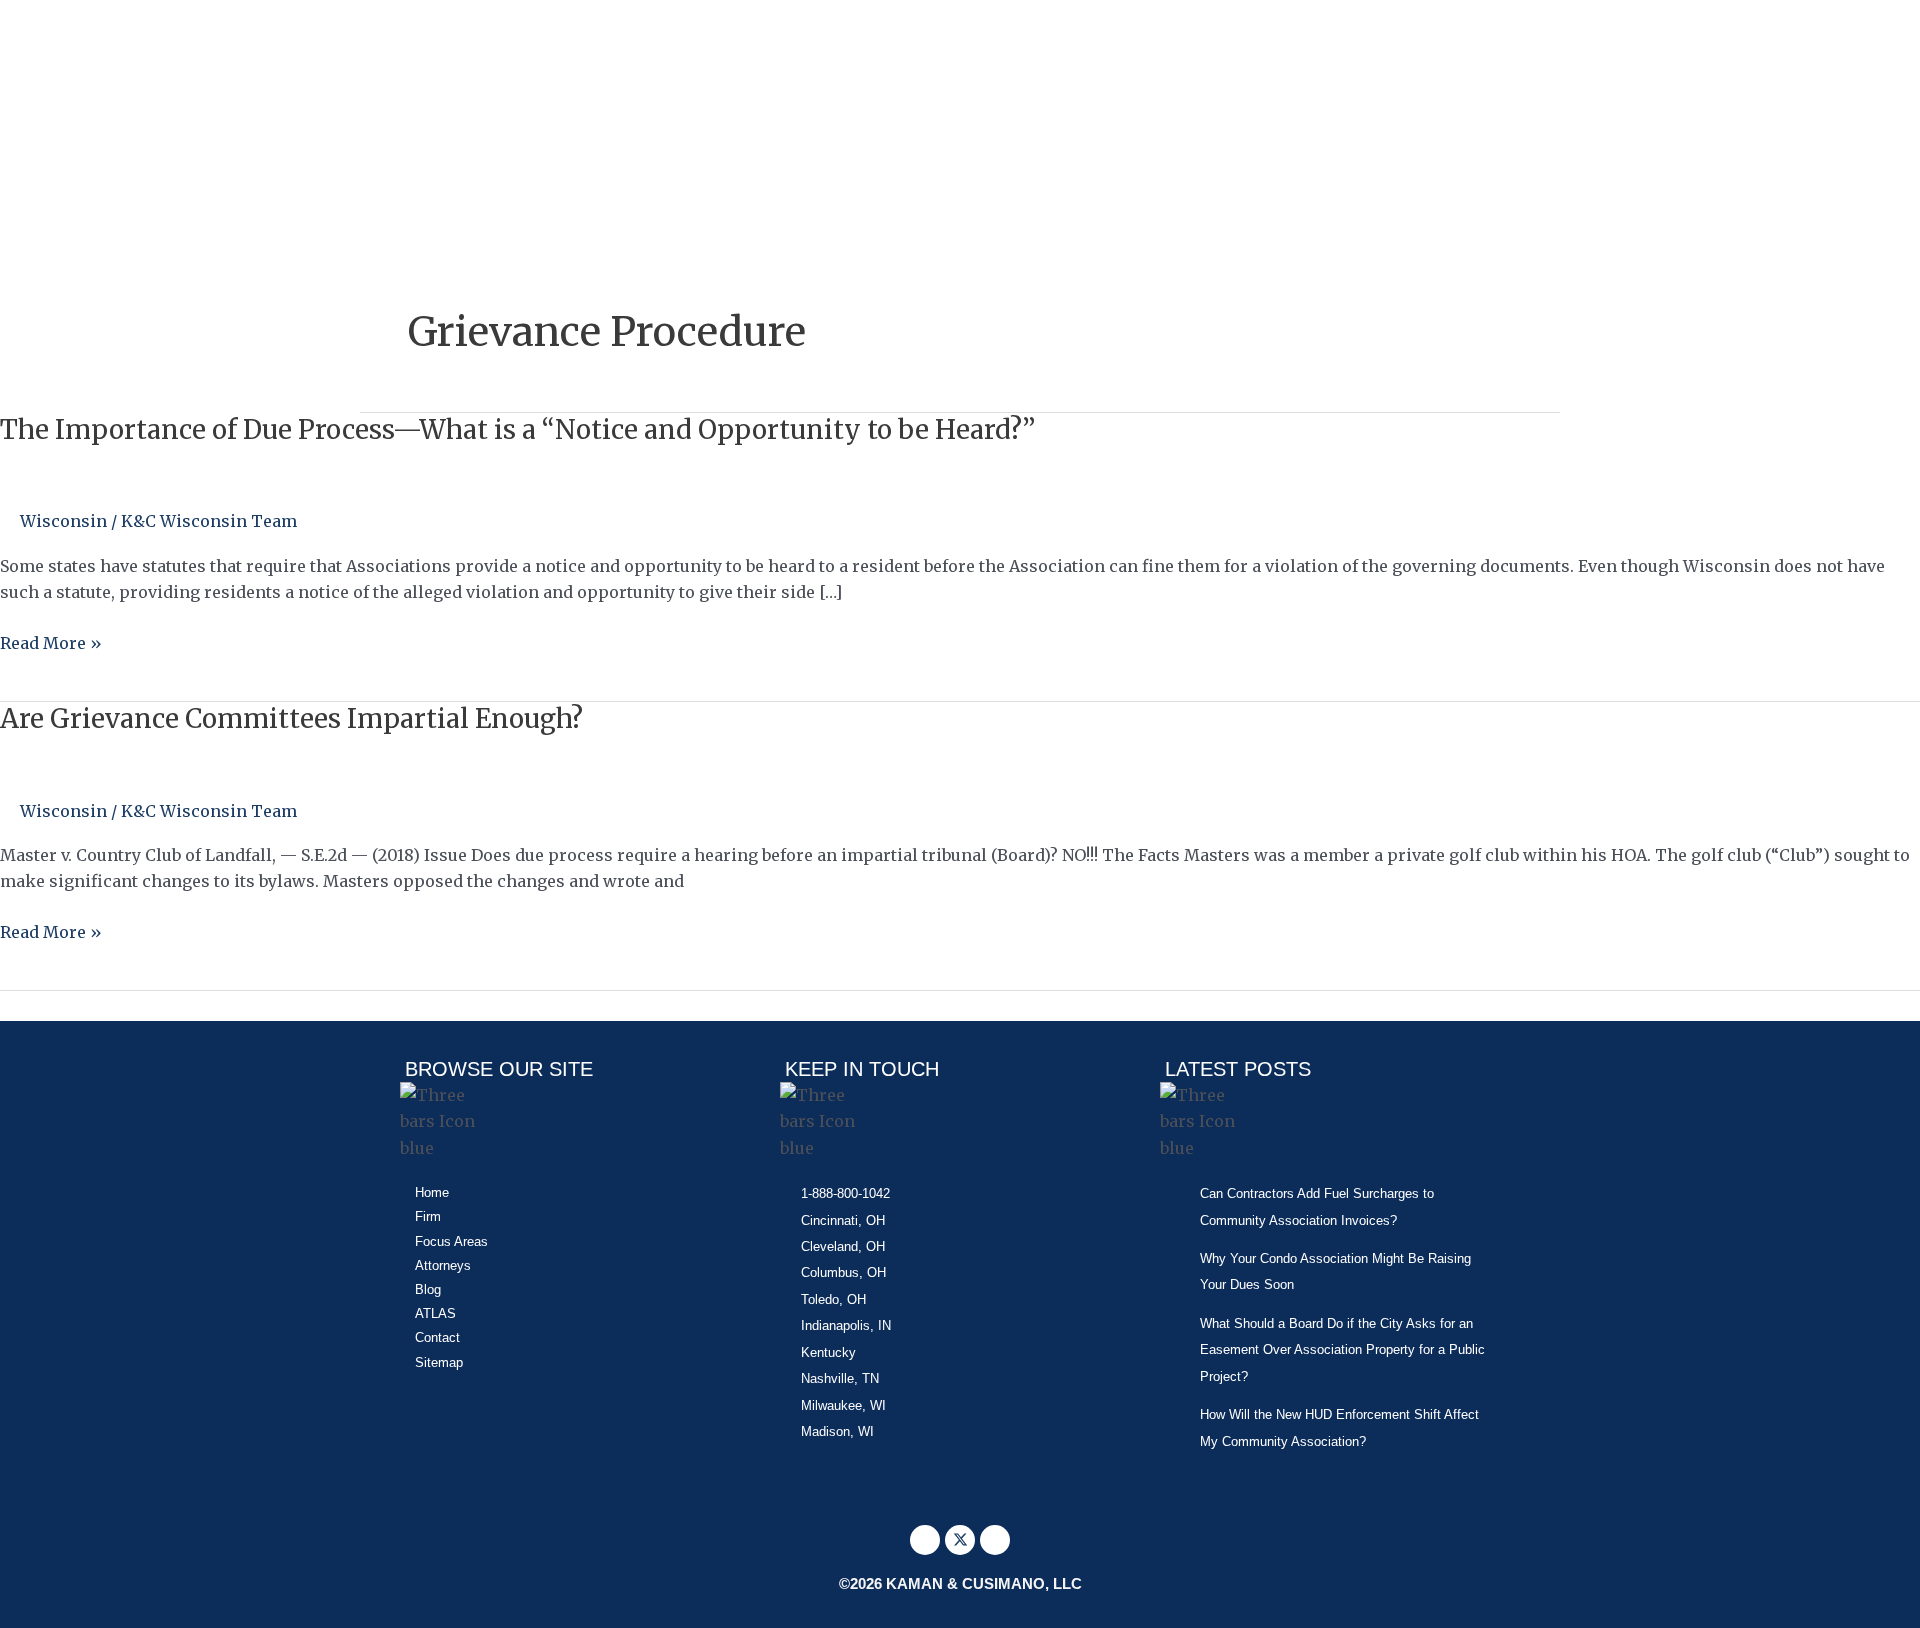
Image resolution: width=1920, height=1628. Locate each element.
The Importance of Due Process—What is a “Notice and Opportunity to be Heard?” (517, 429)
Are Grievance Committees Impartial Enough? (291, 718)
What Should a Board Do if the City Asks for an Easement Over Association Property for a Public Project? (1342, 1350)
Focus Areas (451, 1241)
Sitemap (439, 1362)
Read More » (51, 643)
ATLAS (435, 1313)
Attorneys (443, 1265)
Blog (428, 1289)
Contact (437, 1337)
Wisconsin (63, 521)
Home (432, 1192)
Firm (428, 1216)
